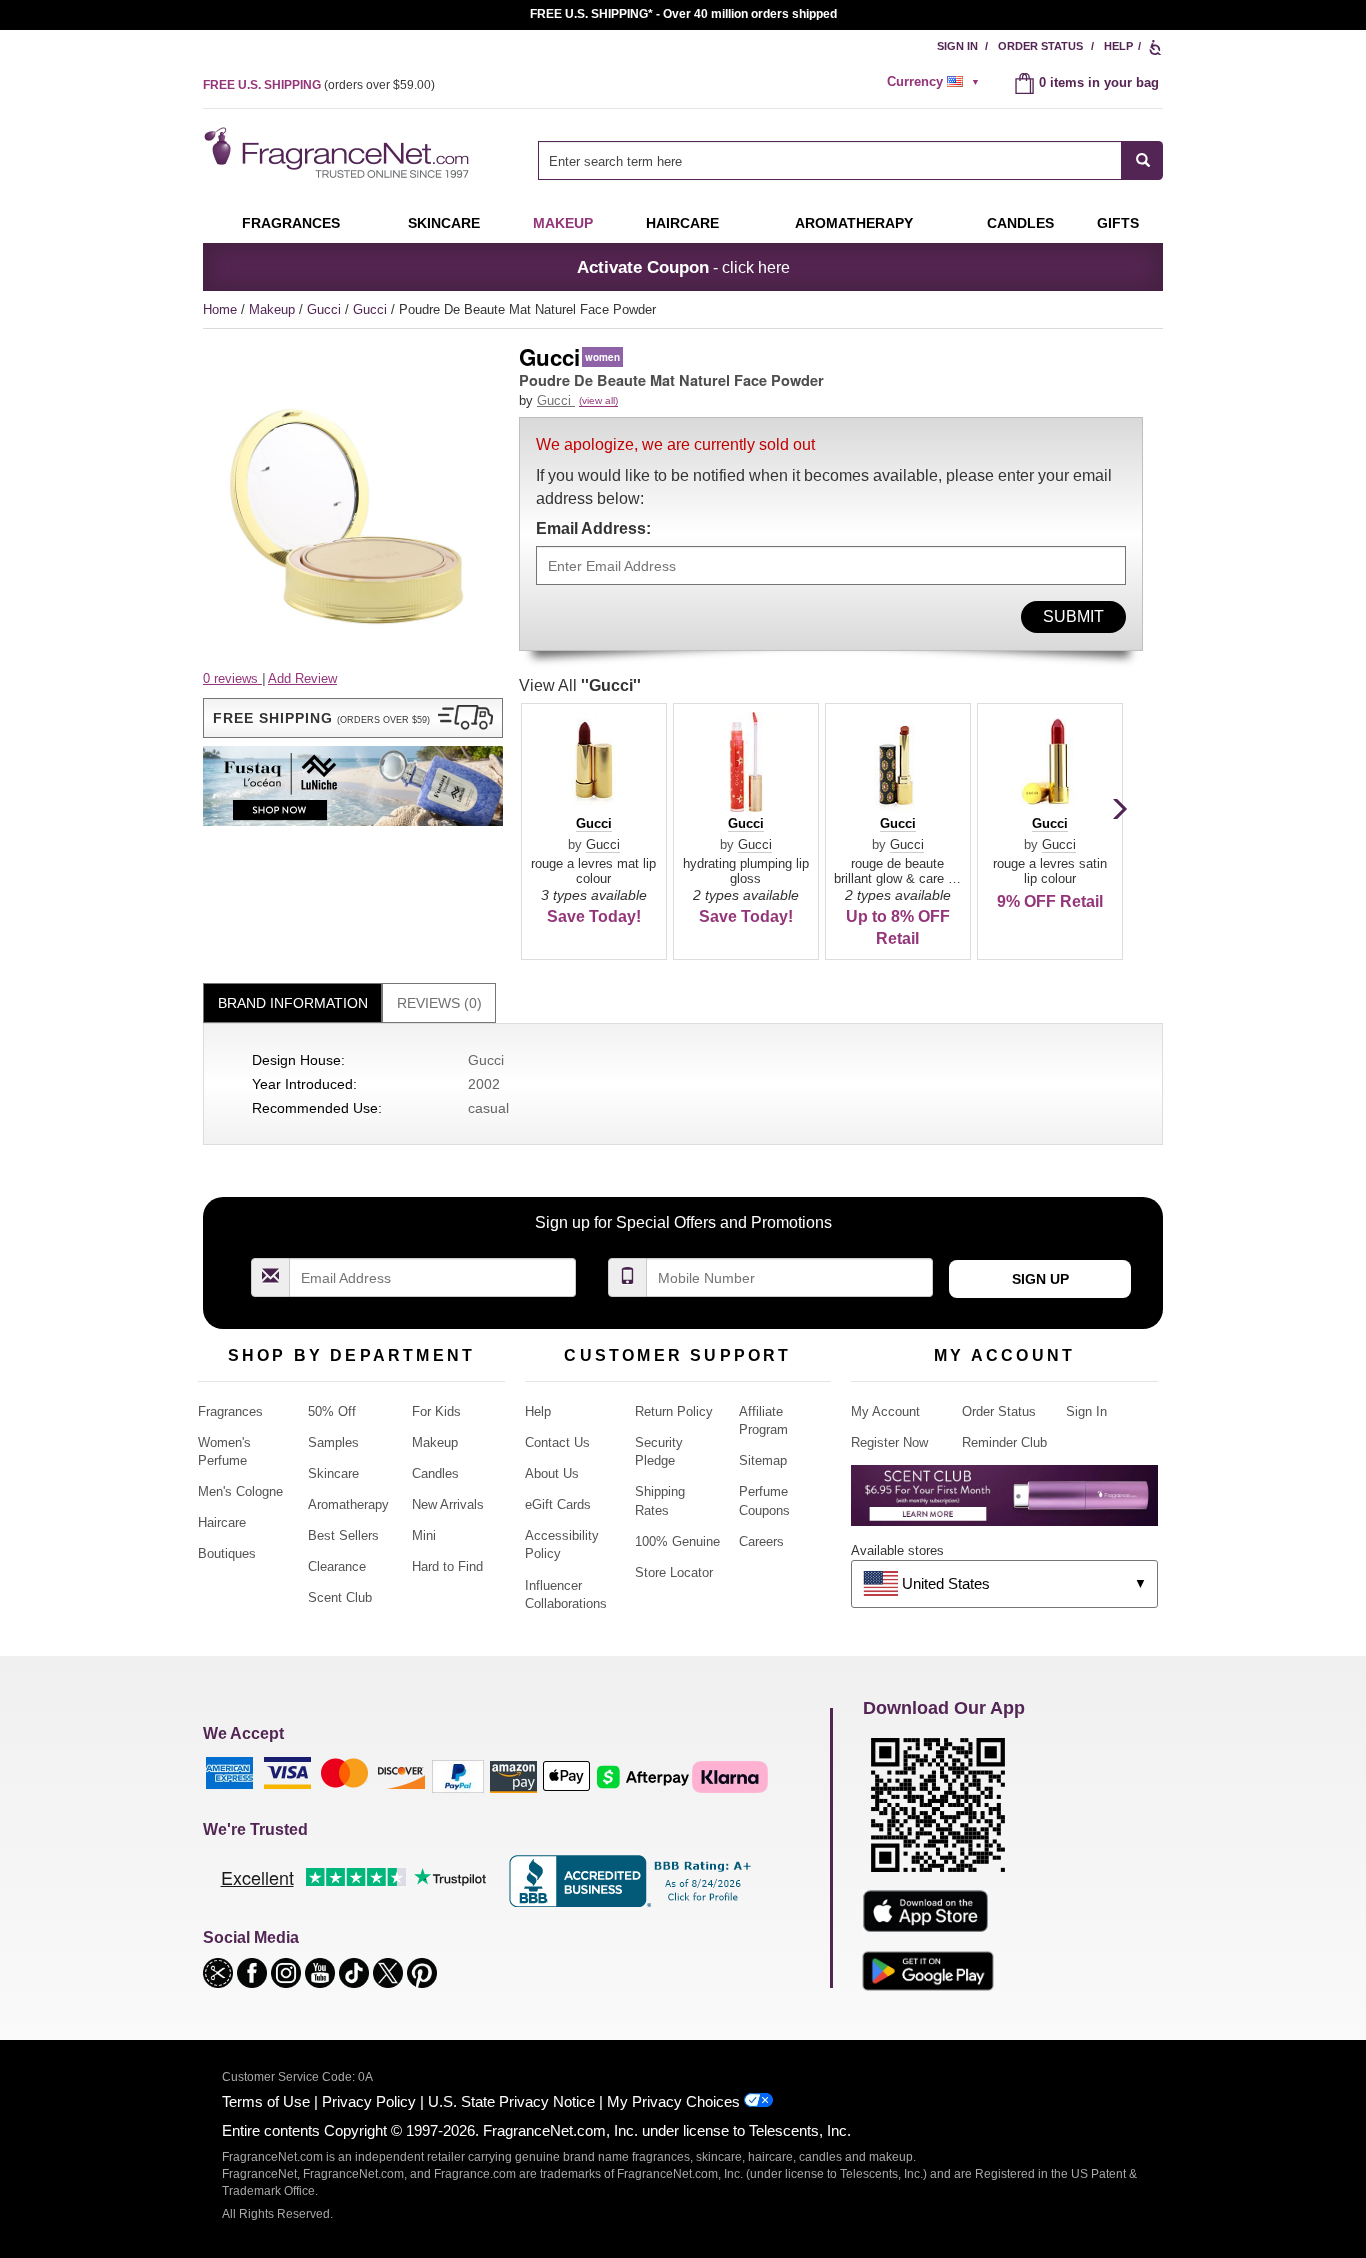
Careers (761, 1541)
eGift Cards (558, 1504)
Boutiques (227, 1553)
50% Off (332, 1411)
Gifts (1118, 223)
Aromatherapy (348, 1504)
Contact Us (557, 1442)
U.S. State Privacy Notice (511, 2101)
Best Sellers (343, 1535)
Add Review (302, 678)
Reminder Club (1004, 1442)
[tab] (292, 1003)
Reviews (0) (439, 1003)
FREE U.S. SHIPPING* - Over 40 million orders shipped (683, 14)
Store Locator (674, 1572)
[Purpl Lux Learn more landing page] (1004, 1502)
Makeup (563, 223)
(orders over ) (319, 85)
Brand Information (293, 1003)
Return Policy (674, 1411)
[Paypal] (458, 1775)
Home (220, 309)
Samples (333, 1442)
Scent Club (340, 1597)
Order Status (1040, 46)
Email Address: (593, 528)
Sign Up (1040, 1279)
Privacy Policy (369, 2101)
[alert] (936, 82)
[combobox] (850, 160)
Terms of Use (266, 2101)
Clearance (337, 1566)
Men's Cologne (240, 1491)
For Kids (436, 1411)
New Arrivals (448, 1504)
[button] (353, 718)
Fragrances (291, 223)
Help (1118, 46)
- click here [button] (683, 267)
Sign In (957, 46)
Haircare (682, 223)
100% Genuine (677, 1541)
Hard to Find (447, 1566)
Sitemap (763, 1460)
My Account (885, 1411)
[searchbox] (830, 160)
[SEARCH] (1142, 160)
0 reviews (232, 678)
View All (580, 685)
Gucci (326, 309)
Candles (435, 1473)
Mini (424, 1535)
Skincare (444, 223)
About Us (552, 1473)
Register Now (889, 1442)
